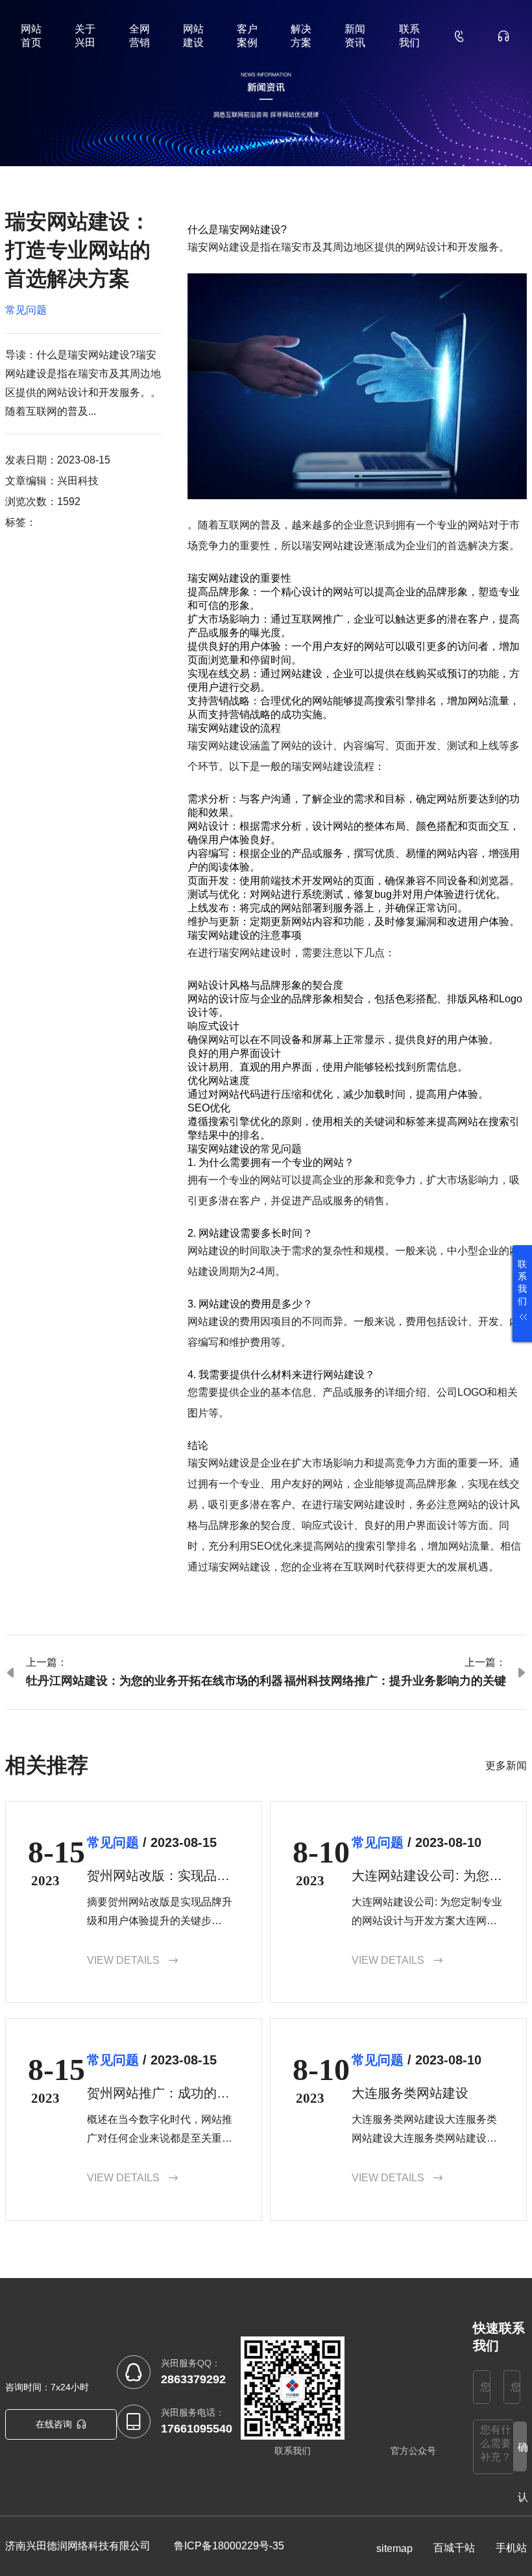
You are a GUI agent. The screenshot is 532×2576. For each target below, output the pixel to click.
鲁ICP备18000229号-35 (229, 2546)
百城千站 (454, 2548)
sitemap (394, 2548)
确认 (522, 2457)
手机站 (511, 2548)
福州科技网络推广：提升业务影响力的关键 (395, 1681)
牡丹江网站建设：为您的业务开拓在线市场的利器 (154, 1681)
